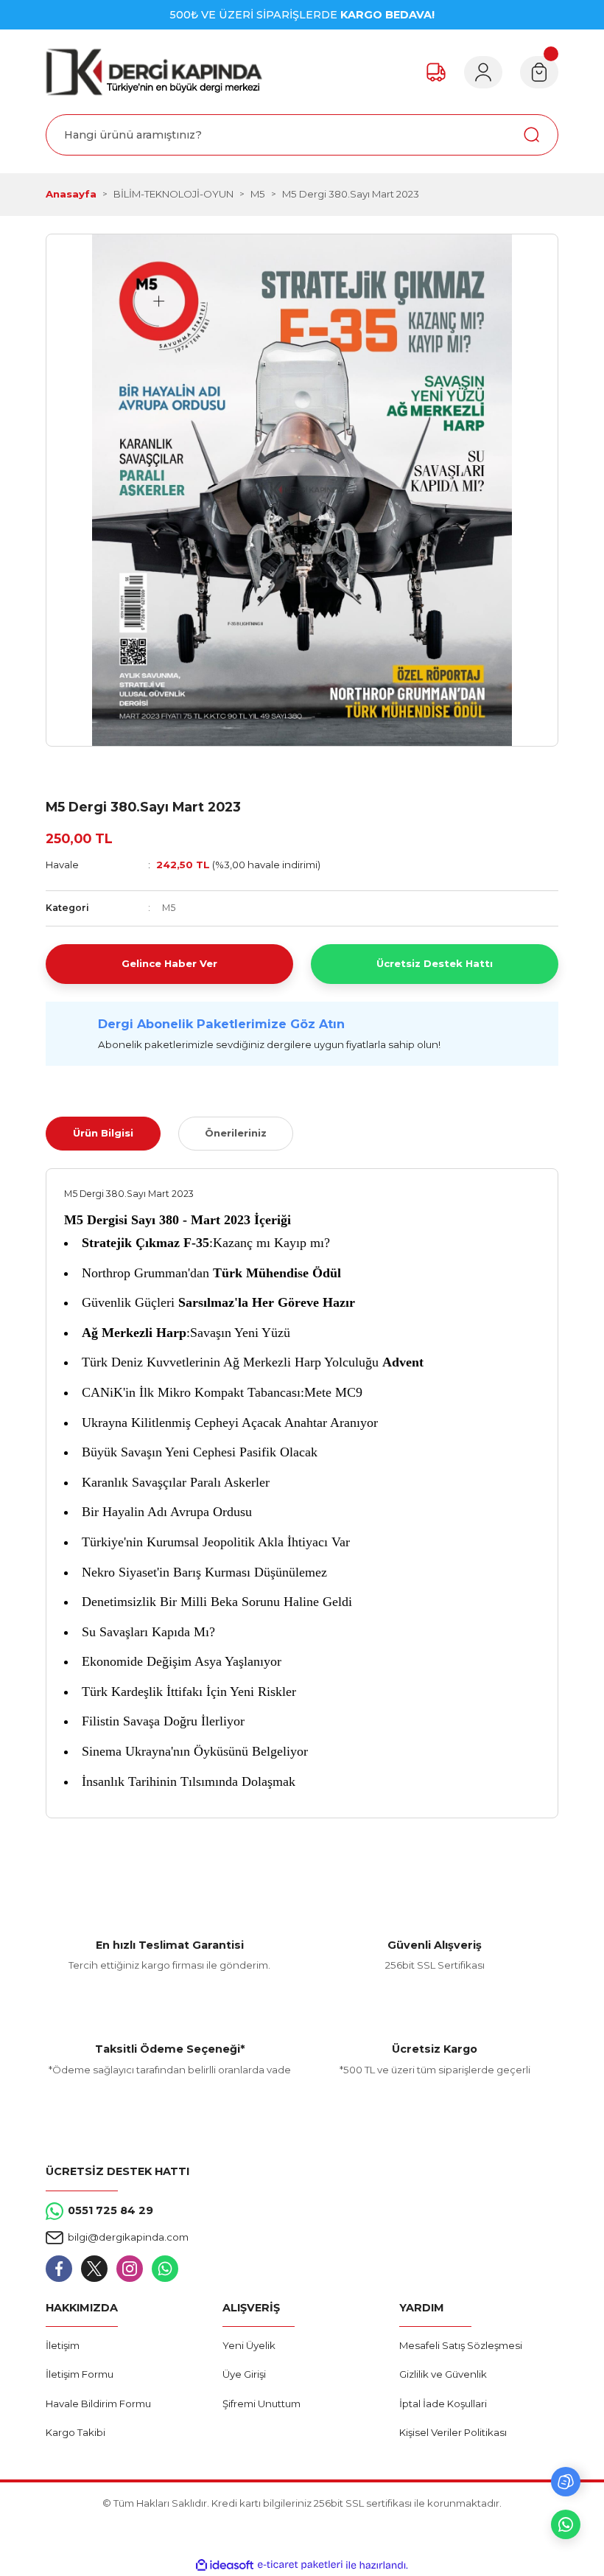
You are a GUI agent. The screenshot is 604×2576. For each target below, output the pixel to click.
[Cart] (539, 72)
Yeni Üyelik (249, 2345)
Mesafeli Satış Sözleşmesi (461, 2345)
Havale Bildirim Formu (98, 2404)
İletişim (63, 2345)
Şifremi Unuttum (261, 2404)
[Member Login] (483, 72)
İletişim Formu (80, 2374)
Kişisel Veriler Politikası (453, 2432)
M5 (169, 908)
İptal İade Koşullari (443, 2404)
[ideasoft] (225, 2566)
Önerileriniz (236, 1133)
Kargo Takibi (75, 2432)
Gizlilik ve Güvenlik (443, 2374)
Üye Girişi (244, 2374)
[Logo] (154, 72)
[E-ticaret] (300, 2565)
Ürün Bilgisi (103, 1133)
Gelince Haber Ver (169, 963)
